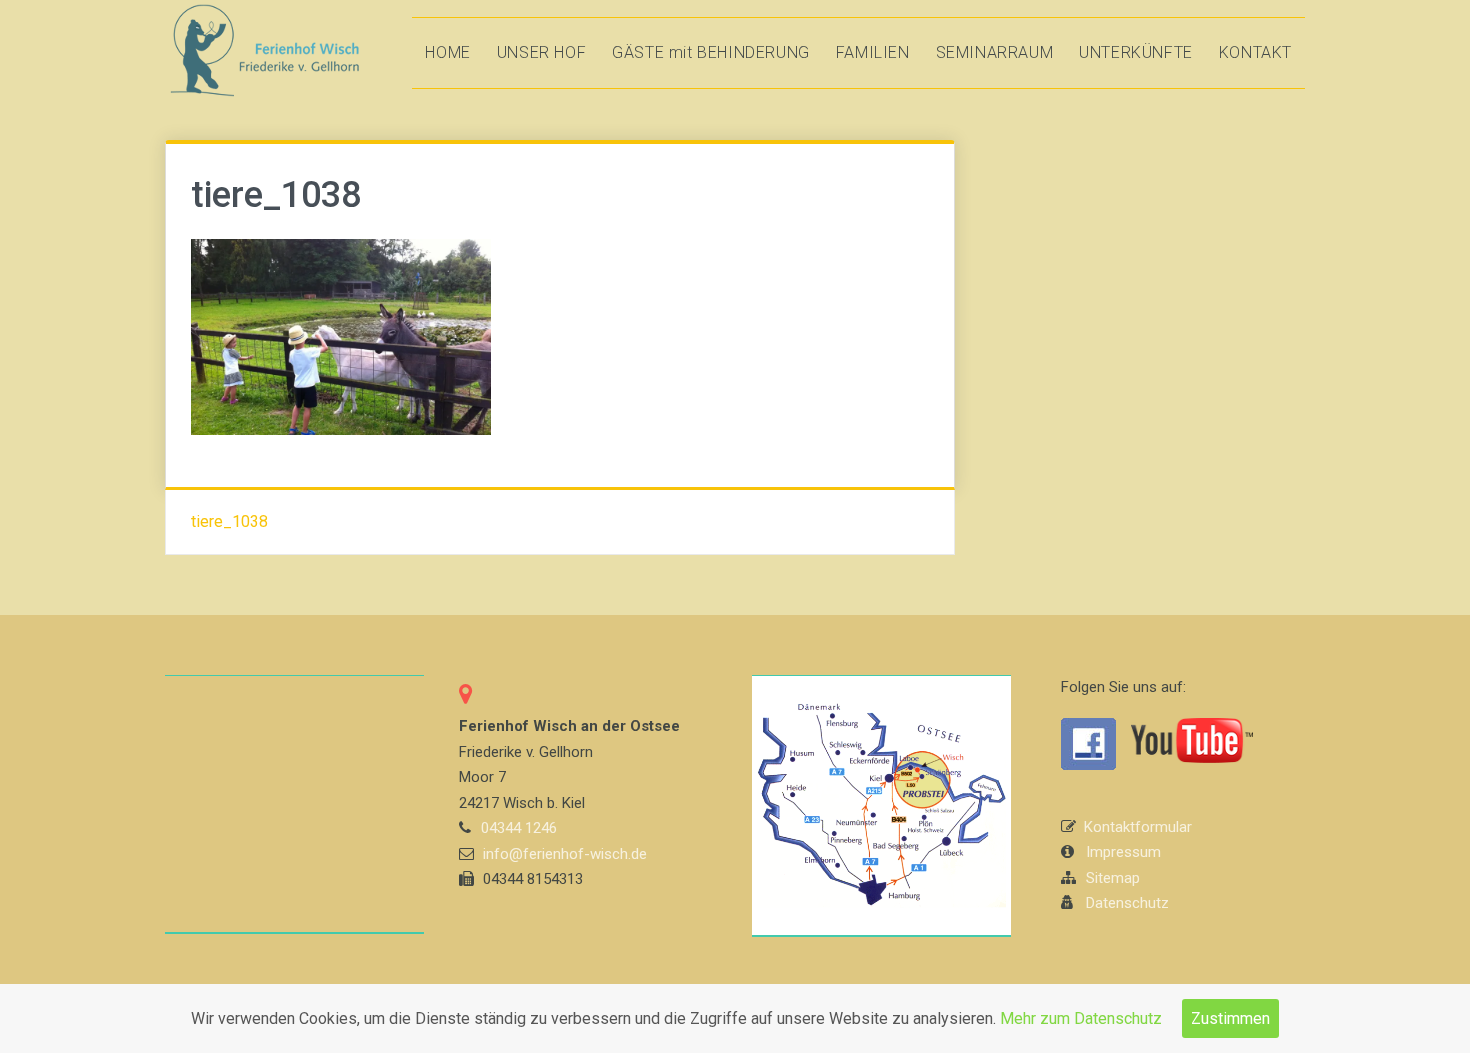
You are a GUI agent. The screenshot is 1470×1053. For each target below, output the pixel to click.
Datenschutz (1127, 903)
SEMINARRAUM (995, 52)
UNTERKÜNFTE (1136, 52)
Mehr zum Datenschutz (1081, 1018)
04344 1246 (519, 828)
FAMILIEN (873, 52)
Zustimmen (1230, 1018)
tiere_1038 (229, 521)
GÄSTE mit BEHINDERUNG (711, 52)
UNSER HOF (541, 52)
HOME (447, 52)
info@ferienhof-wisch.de (565, 854)
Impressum (1123, 852)
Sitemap (1113, 878)
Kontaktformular (1138, 827)
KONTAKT (1255, 52)
